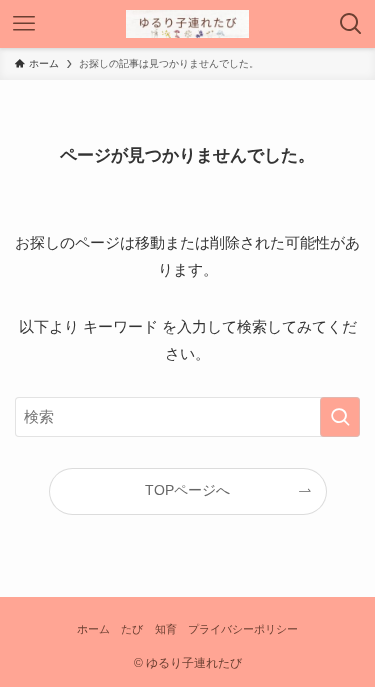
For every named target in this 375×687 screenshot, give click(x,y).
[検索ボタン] (351, 24)
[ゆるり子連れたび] (188, 24)
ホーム (93, 629)
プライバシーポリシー (243, 629)
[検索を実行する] (340, 417)
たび (132, 629)
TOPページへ (187, 490)
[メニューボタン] (24, 24)
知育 (166, 629)
